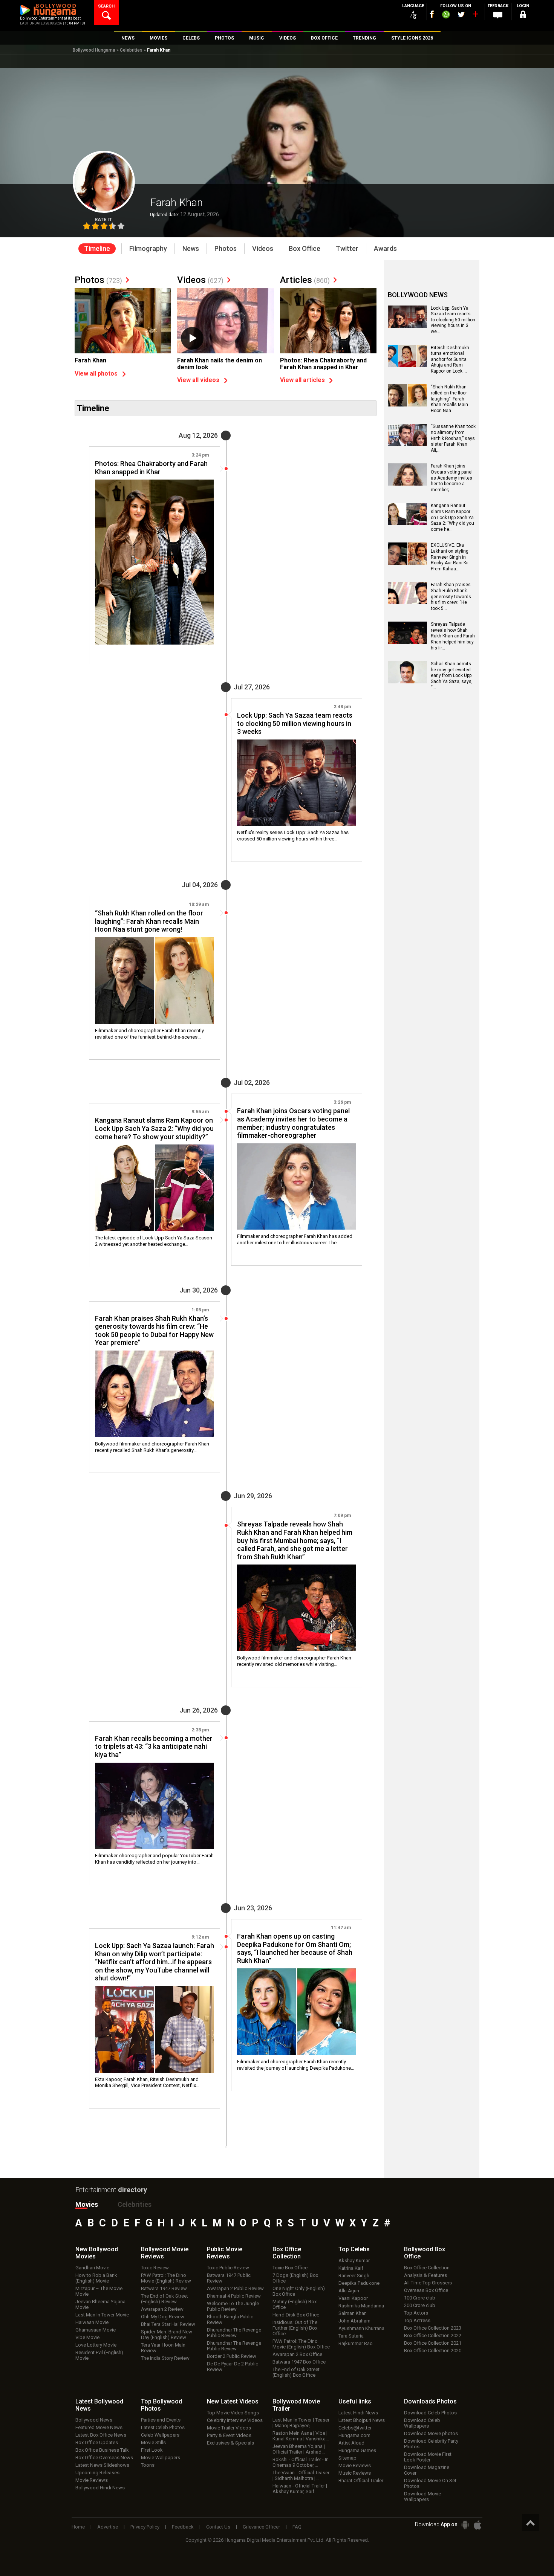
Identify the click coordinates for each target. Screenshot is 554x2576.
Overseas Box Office (426, 2290)
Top (354, 2249)
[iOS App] (477, 2525)
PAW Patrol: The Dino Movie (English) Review (166, 2278)
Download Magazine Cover (427, 2470)
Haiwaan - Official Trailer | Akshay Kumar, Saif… (300, 2489)
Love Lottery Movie (96, 2345)
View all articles (302, 380)
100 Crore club (420, 2298)
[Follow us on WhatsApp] (446, 15)
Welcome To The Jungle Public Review (233, 2306)
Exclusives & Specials (230, 2443)
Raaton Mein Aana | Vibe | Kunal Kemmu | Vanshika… (301, 2436)
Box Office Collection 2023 (433, 2328)
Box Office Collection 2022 (433, 2335)
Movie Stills (153, 2442)
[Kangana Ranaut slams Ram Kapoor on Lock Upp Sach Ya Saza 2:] (407, 523)
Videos (200, 280)
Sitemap (347, 2458)
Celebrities (131, 50)
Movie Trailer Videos (229, 2428)
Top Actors (416, 2313)
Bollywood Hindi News (100, 2488)
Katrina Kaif (351, 2268)
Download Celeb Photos (430, 2413)
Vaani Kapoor (353, 2298)
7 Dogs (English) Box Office (295, 2278)
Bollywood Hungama (94, 50)
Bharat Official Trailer (361, 2481)
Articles (305, 280)
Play (192, 338)
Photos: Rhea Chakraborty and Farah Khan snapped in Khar (323, 364)
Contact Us (218, 2527)
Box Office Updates (97, 2442)
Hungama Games (357, 2450)
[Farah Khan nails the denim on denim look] (225, 324)
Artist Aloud (351, 2443)
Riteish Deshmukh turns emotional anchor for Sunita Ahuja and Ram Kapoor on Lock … (450, 359)
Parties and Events (161, 2420)
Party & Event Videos (229, 2435)
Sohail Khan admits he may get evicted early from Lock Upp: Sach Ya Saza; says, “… (452, 675)
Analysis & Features (425, 2275)
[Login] (523, 16)
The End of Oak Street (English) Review (165, 2299)
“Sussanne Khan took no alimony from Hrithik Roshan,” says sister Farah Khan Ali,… (453, 438)
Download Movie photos (431, 2433)
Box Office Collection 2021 (433, 2343)
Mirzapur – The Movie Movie (99, 2291)
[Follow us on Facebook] (432, 14)
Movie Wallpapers (161, 2458)
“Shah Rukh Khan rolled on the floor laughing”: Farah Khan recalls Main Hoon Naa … (449, 399)
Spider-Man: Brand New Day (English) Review (167, 2335)
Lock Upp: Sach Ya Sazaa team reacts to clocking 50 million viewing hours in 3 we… (453, 320)
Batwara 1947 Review (164, 2288)
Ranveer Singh (354, 2276)
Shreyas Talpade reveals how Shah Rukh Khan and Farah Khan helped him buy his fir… (453, 636)
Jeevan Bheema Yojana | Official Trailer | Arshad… (299, 2449)
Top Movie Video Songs (233, 2413)
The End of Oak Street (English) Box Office (296, 2372)
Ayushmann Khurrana (361, 2328)
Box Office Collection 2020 (433, 2351)
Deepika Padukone (359, 2283)
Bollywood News (94, 2420)
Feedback (183, 2527)
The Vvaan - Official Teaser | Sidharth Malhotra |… (301, 2475)
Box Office (287, 2253)
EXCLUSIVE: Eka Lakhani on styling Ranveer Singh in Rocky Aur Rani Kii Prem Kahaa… (450, 557)
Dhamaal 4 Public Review (234, 2296)
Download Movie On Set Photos (430, 2483)
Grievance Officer (261, 2527)
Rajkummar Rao (356, 2343)
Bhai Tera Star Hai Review (168, 2324)
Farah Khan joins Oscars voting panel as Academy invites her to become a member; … (452, 478)
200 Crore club (420, 2305)
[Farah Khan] (123, 324)
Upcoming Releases (97, 2473)
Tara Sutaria (351, 2336)
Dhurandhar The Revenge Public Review (234, 2333)
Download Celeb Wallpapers (422, 2423)
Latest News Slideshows (102, 2465)
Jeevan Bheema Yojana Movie (100, 2304)
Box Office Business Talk (102, 2450)
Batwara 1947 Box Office (299, 2362)
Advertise (108, 2527)
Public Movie (225, 2253)
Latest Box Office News (101, 2435)
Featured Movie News (99, 2427)
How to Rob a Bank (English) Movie (96, 2278)
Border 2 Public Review (232, 2356)
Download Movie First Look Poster (428, 2457)
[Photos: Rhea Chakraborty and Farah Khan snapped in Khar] (328, 324)
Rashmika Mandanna (361, 2306)
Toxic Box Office (290, 2268)
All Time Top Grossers (428, 2283)
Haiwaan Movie (92, 2322)
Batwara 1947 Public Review (229, 2278)
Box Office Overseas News (104, 2458)
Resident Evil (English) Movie (99, 2355)
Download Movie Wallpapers (422, 2497)
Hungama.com (354, 2435)
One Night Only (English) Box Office (299, 2291)
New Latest (233, 2401)
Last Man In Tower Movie (102, 2315)
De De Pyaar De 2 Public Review (233, 2367)
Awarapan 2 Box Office (297, 2354)
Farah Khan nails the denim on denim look (220, 364)
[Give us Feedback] (498, 15)
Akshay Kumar (354, 2260)
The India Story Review (165, 2358)
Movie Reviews (92, 2480)
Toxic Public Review (228, 2268)
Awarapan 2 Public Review (235, 2288)
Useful (355, 2401)
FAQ (297, 2527)
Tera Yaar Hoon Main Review (163, 2348)
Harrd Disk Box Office (296, 2315)
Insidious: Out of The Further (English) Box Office (295, 2328)
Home (78, 2527)
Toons (148, 2465)
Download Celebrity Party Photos (431, 2444)
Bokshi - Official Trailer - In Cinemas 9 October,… (301, 2462)
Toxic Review (155, 2268)
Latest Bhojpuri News (362, 2420)
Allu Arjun (349, 2291)
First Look (152, 2450)
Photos (98, 280)
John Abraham (354, 2321)
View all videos (198, 380)
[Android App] (465, 2525)
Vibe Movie (87, 2337)
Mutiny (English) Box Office (295, 2304)
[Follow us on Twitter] (461, 15)
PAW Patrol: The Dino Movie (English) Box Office (301, 2344)
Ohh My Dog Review (163, 2317)
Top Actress (417, 2320)
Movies (87, 2204)
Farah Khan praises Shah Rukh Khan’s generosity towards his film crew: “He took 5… (451, 596)
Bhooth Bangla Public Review (230, 2319)
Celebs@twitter (355, 2428)
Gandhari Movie (92, 2268)
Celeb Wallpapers (160, 2435)
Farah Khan (90, 360)
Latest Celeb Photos (163, 2427)
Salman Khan (353, 2313)
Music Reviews (355, 2473)
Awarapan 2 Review (162, 2309)
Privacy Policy (145, 2527)
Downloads (430, 2401)
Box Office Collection (427, 2268)
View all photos (96, 374)
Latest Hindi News (358, 2413)
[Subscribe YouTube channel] (475, 16)
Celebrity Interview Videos (235, 2420)
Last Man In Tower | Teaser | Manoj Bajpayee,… (301, 2423)
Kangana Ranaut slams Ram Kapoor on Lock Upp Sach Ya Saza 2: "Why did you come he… (452, 517)
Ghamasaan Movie (96, 2330)
